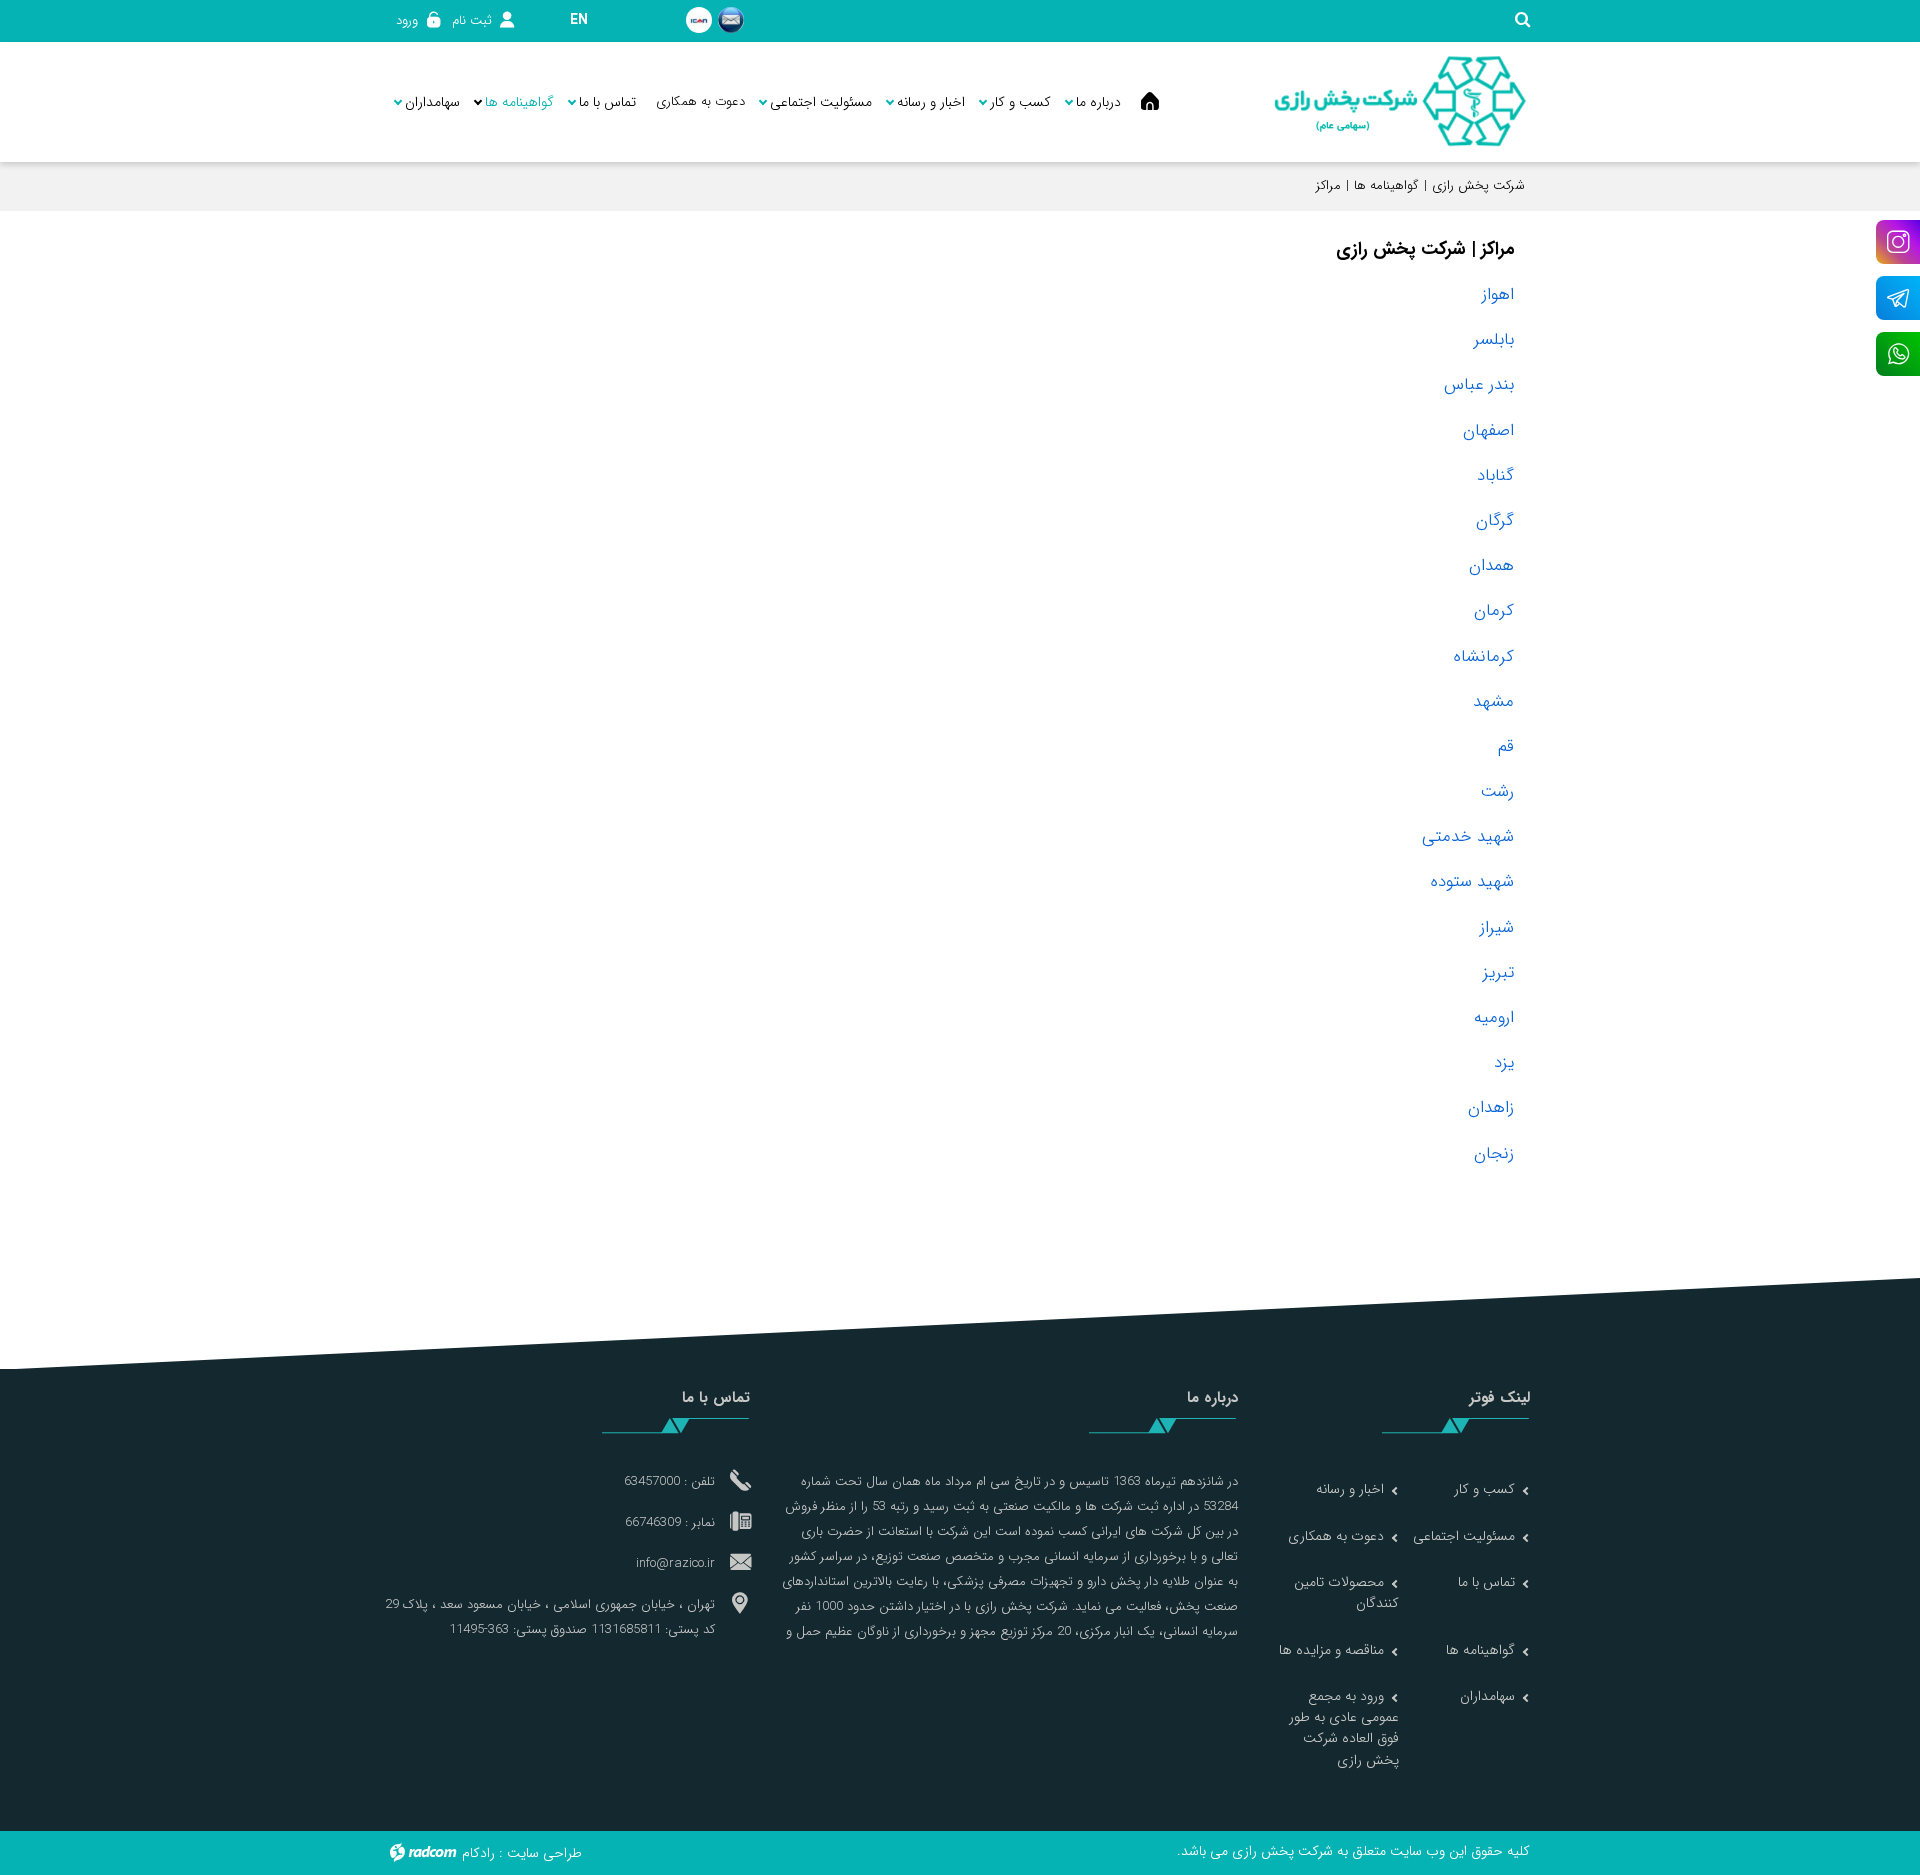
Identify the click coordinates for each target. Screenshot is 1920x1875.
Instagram (1898, 242)
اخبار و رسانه (1350, 1489)
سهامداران (1487, 1696)
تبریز (1498, 972)
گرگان (1495, 520)
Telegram (1898, 298)
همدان (1491, 565)
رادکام (478, 1853)
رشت (1497, 791)
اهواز (1498, 294)
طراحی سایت (544, 1853)
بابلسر (1494, 339)
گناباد (1495, 475)
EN (579, 20)
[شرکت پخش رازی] (1399, 102)
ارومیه (1494, 1017)
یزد (1504, 1062)
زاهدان (1491, 1107)
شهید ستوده (1472, 881)
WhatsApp (1898, 354)
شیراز (1497, 927)
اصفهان (1488, 430)
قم (1506, 746)
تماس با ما (1486, 1582)
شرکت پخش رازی (1478, 185)
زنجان (1494, 1153)
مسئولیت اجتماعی (1464, 1536)
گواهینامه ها (1386, 185)
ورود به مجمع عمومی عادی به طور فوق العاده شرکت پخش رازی (1344, 1728)
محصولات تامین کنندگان (1346, 1592)
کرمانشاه (1484, 656)
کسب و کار (1484, 1489)
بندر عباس (1479, 384)
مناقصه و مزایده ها (1331, 1650)
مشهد (1493, 701)
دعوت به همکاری (1336, 1536)
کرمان (1494, 610)
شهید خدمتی (1468, 836)
